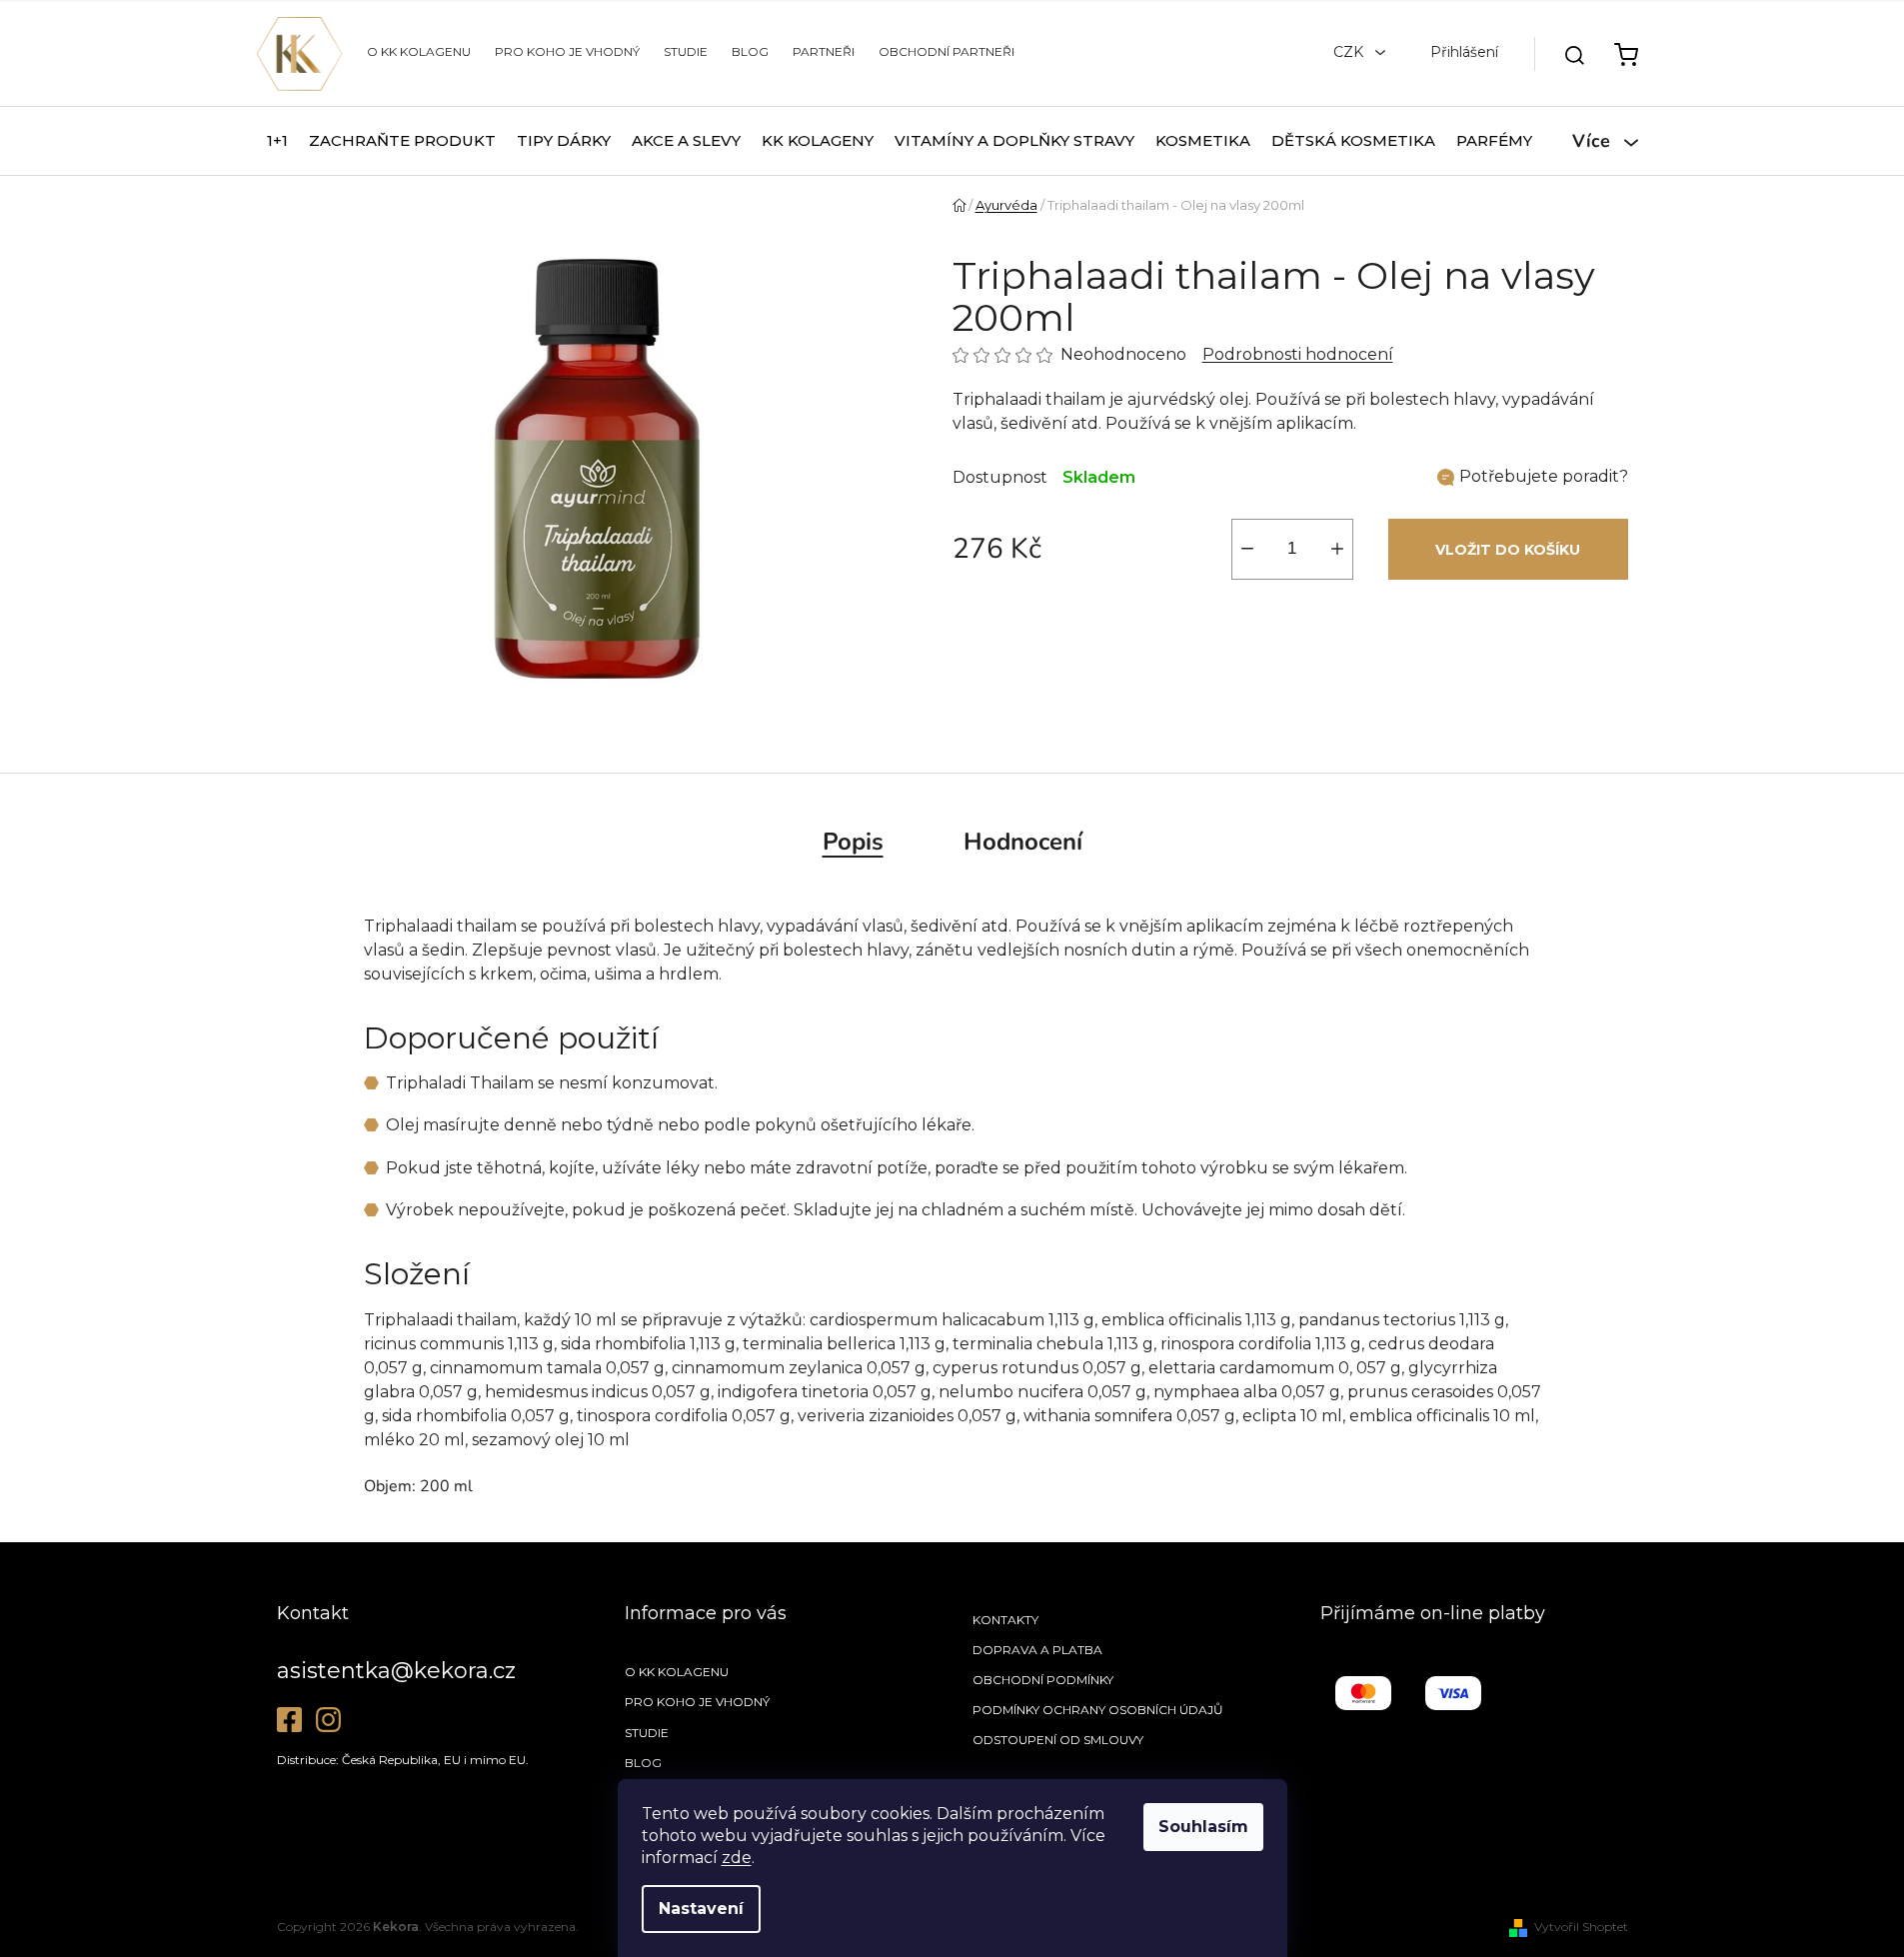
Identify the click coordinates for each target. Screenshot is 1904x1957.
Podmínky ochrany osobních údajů (1098, 1710)
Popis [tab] (853, 842)
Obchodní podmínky (1043, 1680)
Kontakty (1005, 1620)
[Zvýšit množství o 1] (1337, 549)
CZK (1350, 52)
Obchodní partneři (947, 51)
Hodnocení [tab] (1023, 842)
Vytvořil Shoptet (1581, 1927)
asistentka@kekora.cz (396, 1671)
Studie (686, 51)
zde (737, 1858)
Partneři (824, 51)
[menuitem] (277, 141)
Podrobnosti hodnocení (1298, 354)
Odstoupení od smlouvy (1058, 1740)
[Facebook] (289, 1720)
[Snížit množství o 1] (1247, 549)
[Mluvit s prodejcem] (1533, 477)
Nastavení (701, 1909)
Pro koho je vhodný (567, 51)
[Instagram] (328, 1720)
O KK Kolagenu (419, 51)
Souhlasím (1203, 1827)
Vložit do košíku (1508, 550)
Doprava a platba (1037, 1650)
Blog (750, 51)
